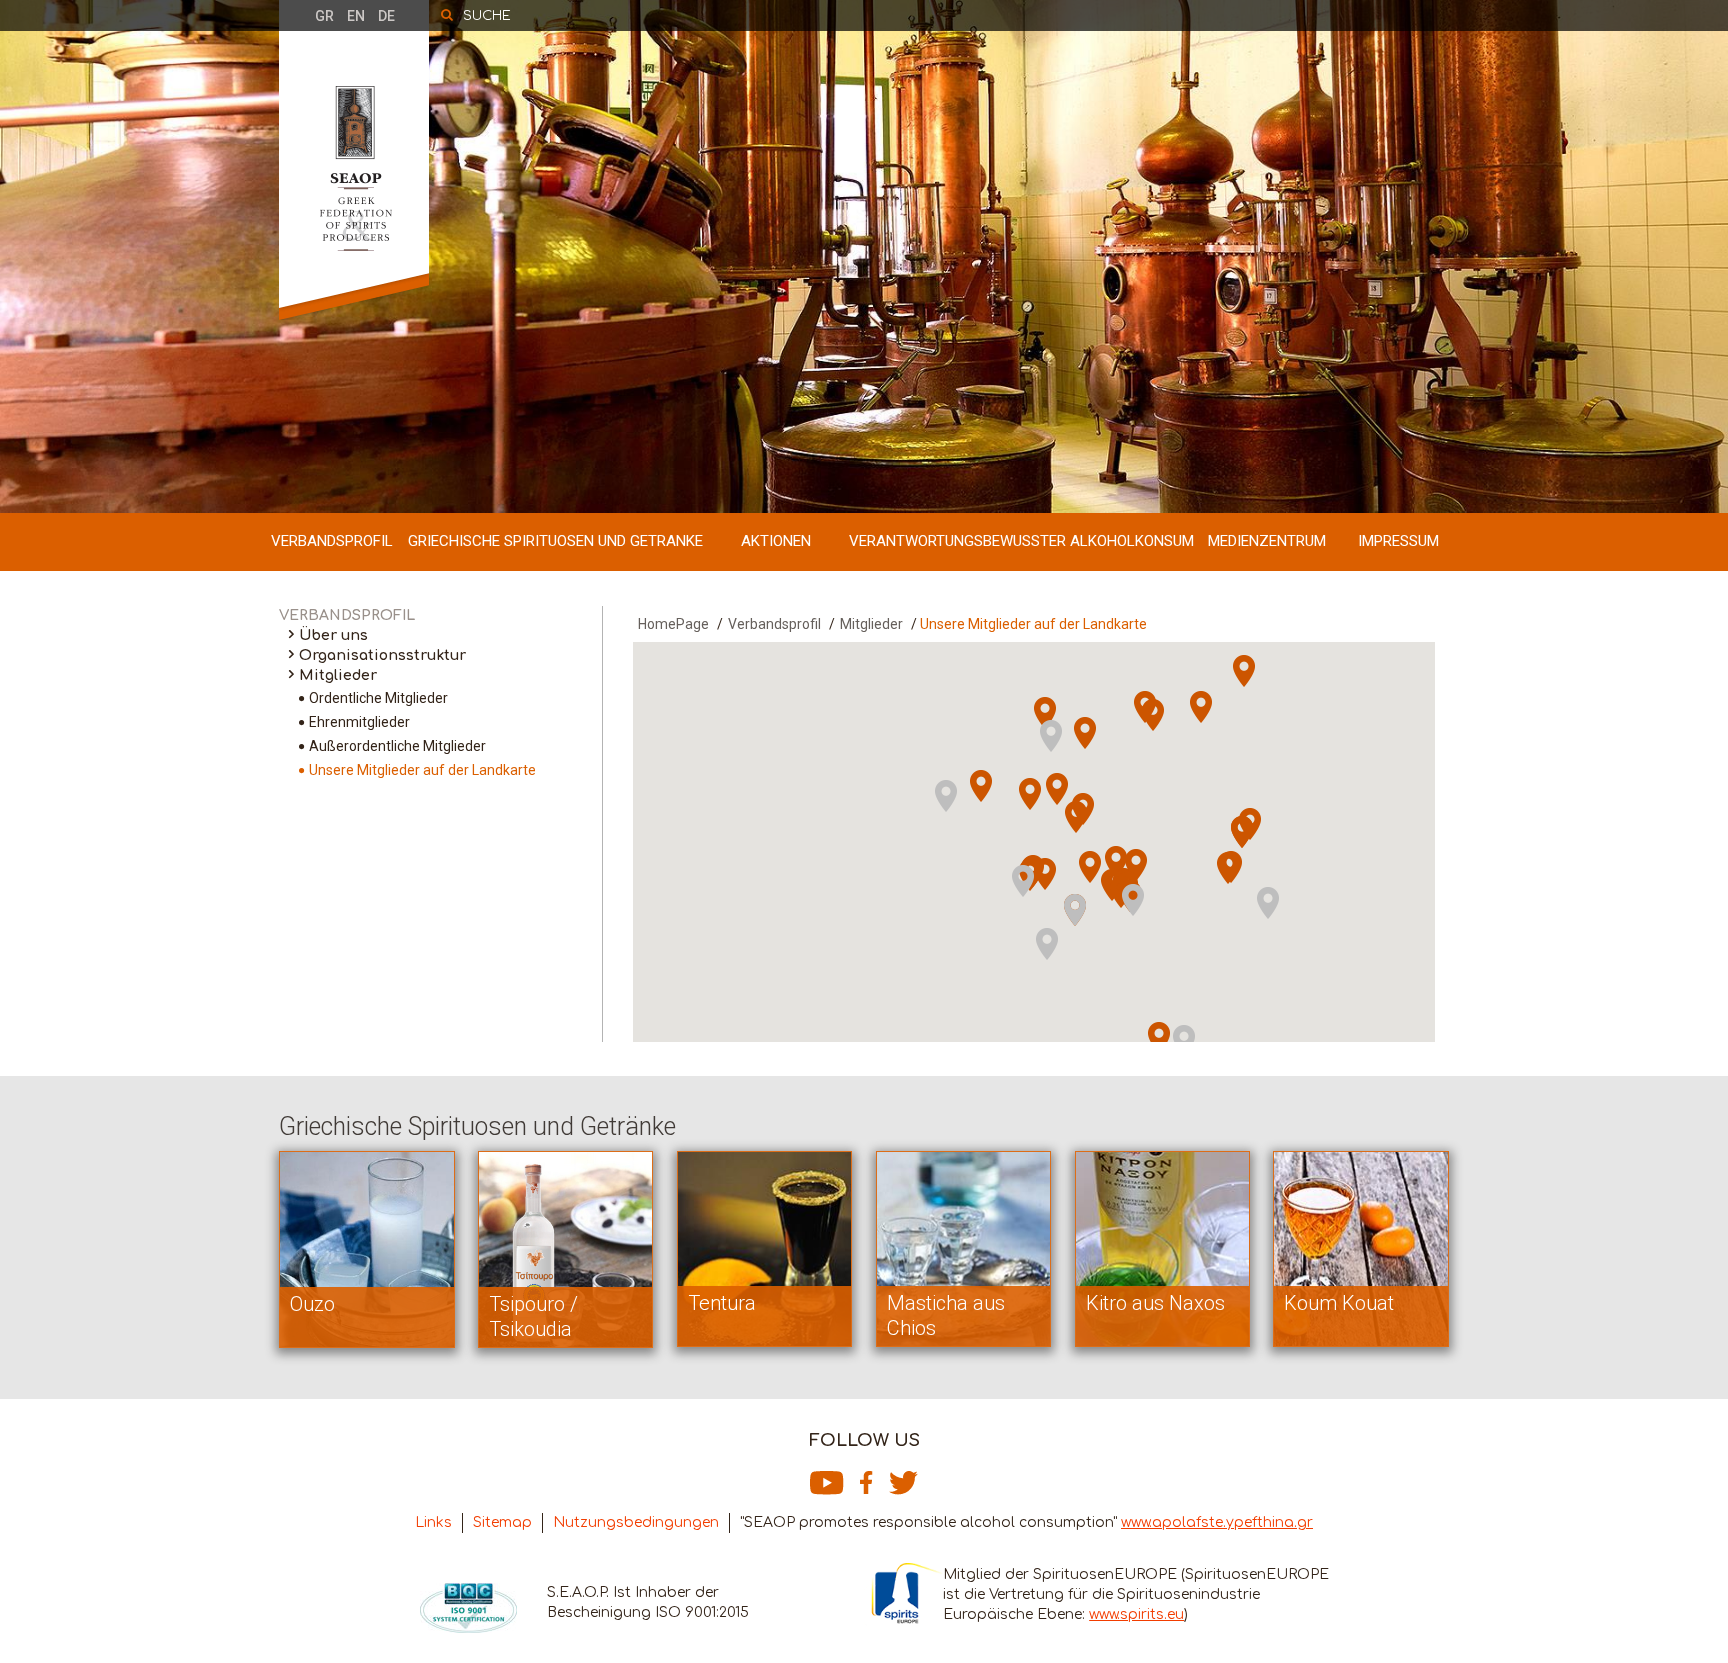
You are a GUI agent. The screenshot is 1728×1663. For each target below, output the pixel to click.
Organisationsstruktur (382, 655)
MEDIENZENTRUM (1267, 541)
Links (433, 1522)
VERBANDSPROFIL (332, 541)
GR (324, 16)
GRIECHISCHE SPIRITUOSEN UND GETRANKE (555, 541)
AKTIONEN (776, 541)
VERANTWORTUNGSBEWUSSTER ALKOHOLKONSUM (1021, 541)
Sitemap (502, 1522)
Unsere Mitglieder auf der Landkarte (422, 770)
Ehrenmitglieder (359, 722)
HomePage (673, 624)
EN (356, 16)
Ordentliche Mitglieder (378, 698)
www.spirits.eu (1136, 1614)
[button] (1065, 952)
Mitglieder (338, 675)
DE (386, 16)
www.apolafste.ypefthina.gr (1217, 1522)
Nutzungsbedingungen (636, 1522)
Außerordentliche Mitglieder (397, 746)
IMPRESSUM (1398, 541)
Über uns (333, 635)
